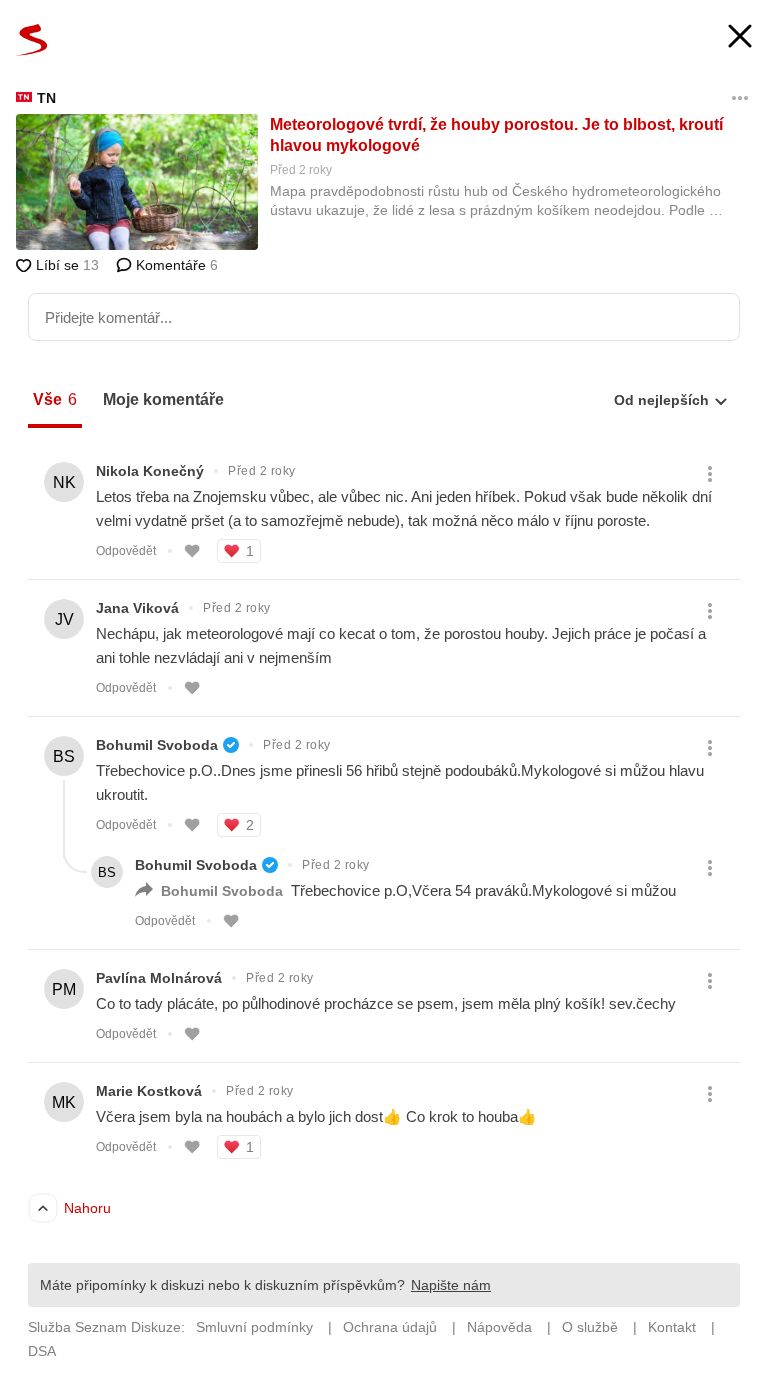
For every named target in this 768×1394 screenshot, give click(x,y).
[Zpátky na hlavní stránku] (32, 40)
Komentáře (175, 265)
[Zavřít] (740, 38)
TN (46, 98)
